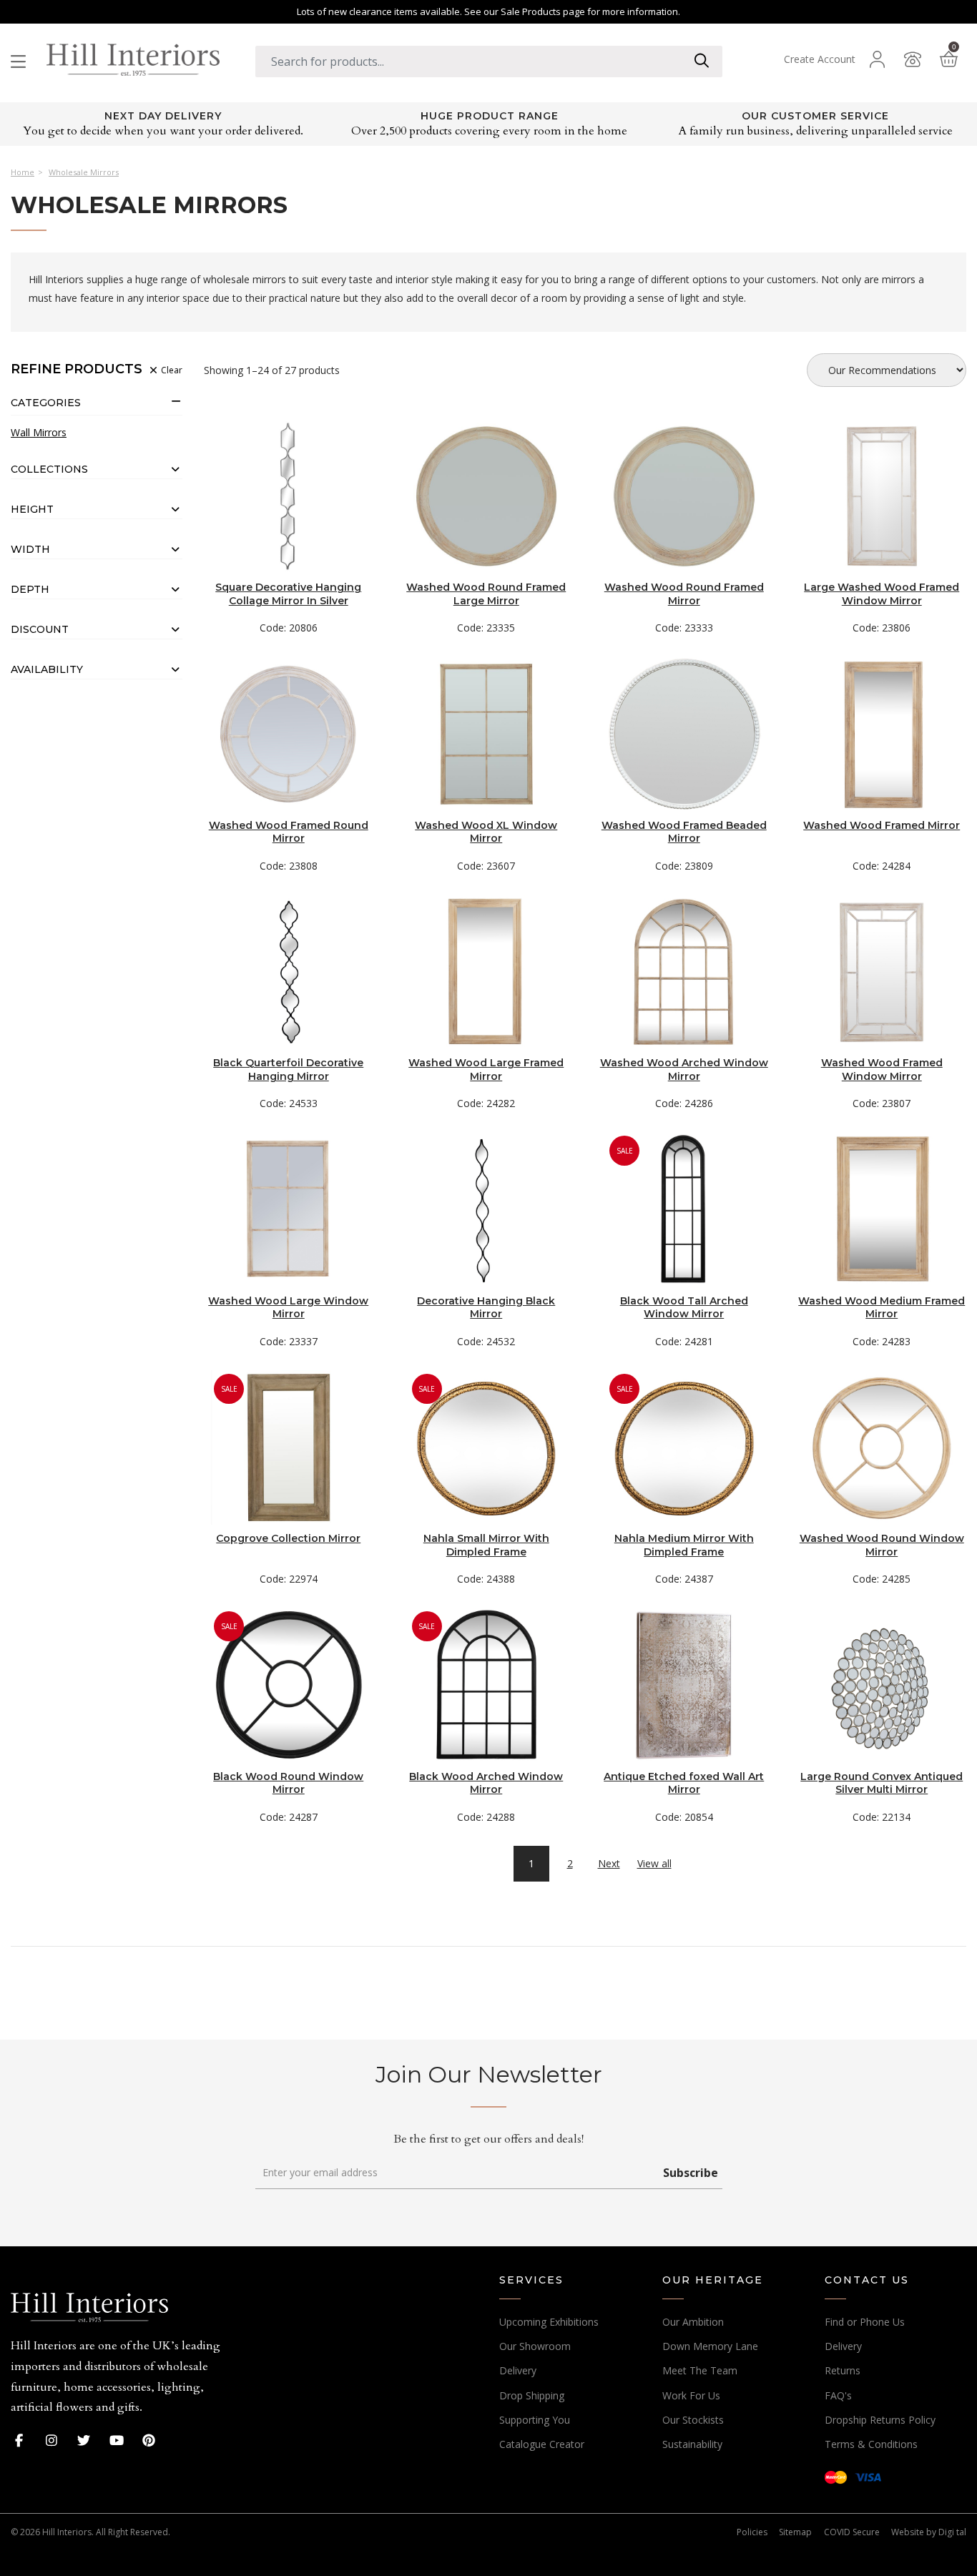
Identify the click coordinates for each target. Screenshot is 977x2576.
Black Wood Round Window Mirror (288, 1783)
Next (609, 1863)
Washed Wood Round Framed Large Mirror (486, 594)
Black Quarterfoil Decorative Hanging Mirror (288, 1069)
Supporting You (535, 2420)
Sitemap (795, 2532)
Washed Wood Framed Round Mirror (289, 832)
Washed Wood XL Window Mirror (486, 832)
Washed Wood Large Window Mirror (288, 1307)
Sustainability (692, 2444)
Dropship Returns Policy (880, 2420)
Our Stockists (693, 2420)
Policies (752, 2532)
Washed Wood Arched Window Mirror (684, 1069)
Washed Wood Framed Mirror (882, 825)
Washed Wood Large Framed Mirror (486, 1069)
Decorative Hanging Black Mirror (486, 1307)
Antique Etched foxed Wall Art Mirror (684, 1783)
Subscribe (691, 2173)
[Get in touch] (913, 59)
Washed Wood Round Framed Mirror (684, 594)
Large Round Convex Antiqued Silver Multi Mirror (882, 1783)
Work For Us (691, 2395)
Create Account (820, 59)
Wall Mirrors (39, 433)
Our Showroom (535, 2346)
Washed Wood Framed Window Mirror (882, 1069)
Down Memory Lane (710, 2346)
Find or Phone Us (865, 2322)
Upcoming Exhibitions (549, 2322)
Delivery (518, 2370)
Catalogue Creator (542, 2444)
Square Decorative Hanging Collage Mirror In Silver (288, 594)
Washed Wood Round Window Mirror (882, 1545)
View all (654, 1864)
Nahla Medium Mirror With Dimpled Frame (684, 1545)
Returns (843, 2370)
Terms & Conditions (871, 2444)
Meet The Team (700, 2370)
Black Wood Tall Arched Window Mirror (684, 1307)
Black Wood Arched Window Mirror (486, 1783)
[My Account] (877, 59)
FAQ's (838, 2395)
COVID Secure (852, 2532)
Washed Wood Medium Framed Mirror (882, 1307)
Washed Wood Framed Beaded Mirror (684, 832)
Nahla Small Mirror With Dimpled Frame (486, 1545)
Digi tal (952, 2532)
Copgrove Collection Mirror (288, 1538)
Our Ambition (693, 2322)
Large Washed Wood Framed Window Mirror (882, 594)
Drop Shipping (532, 2395)
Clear (171, 370)
